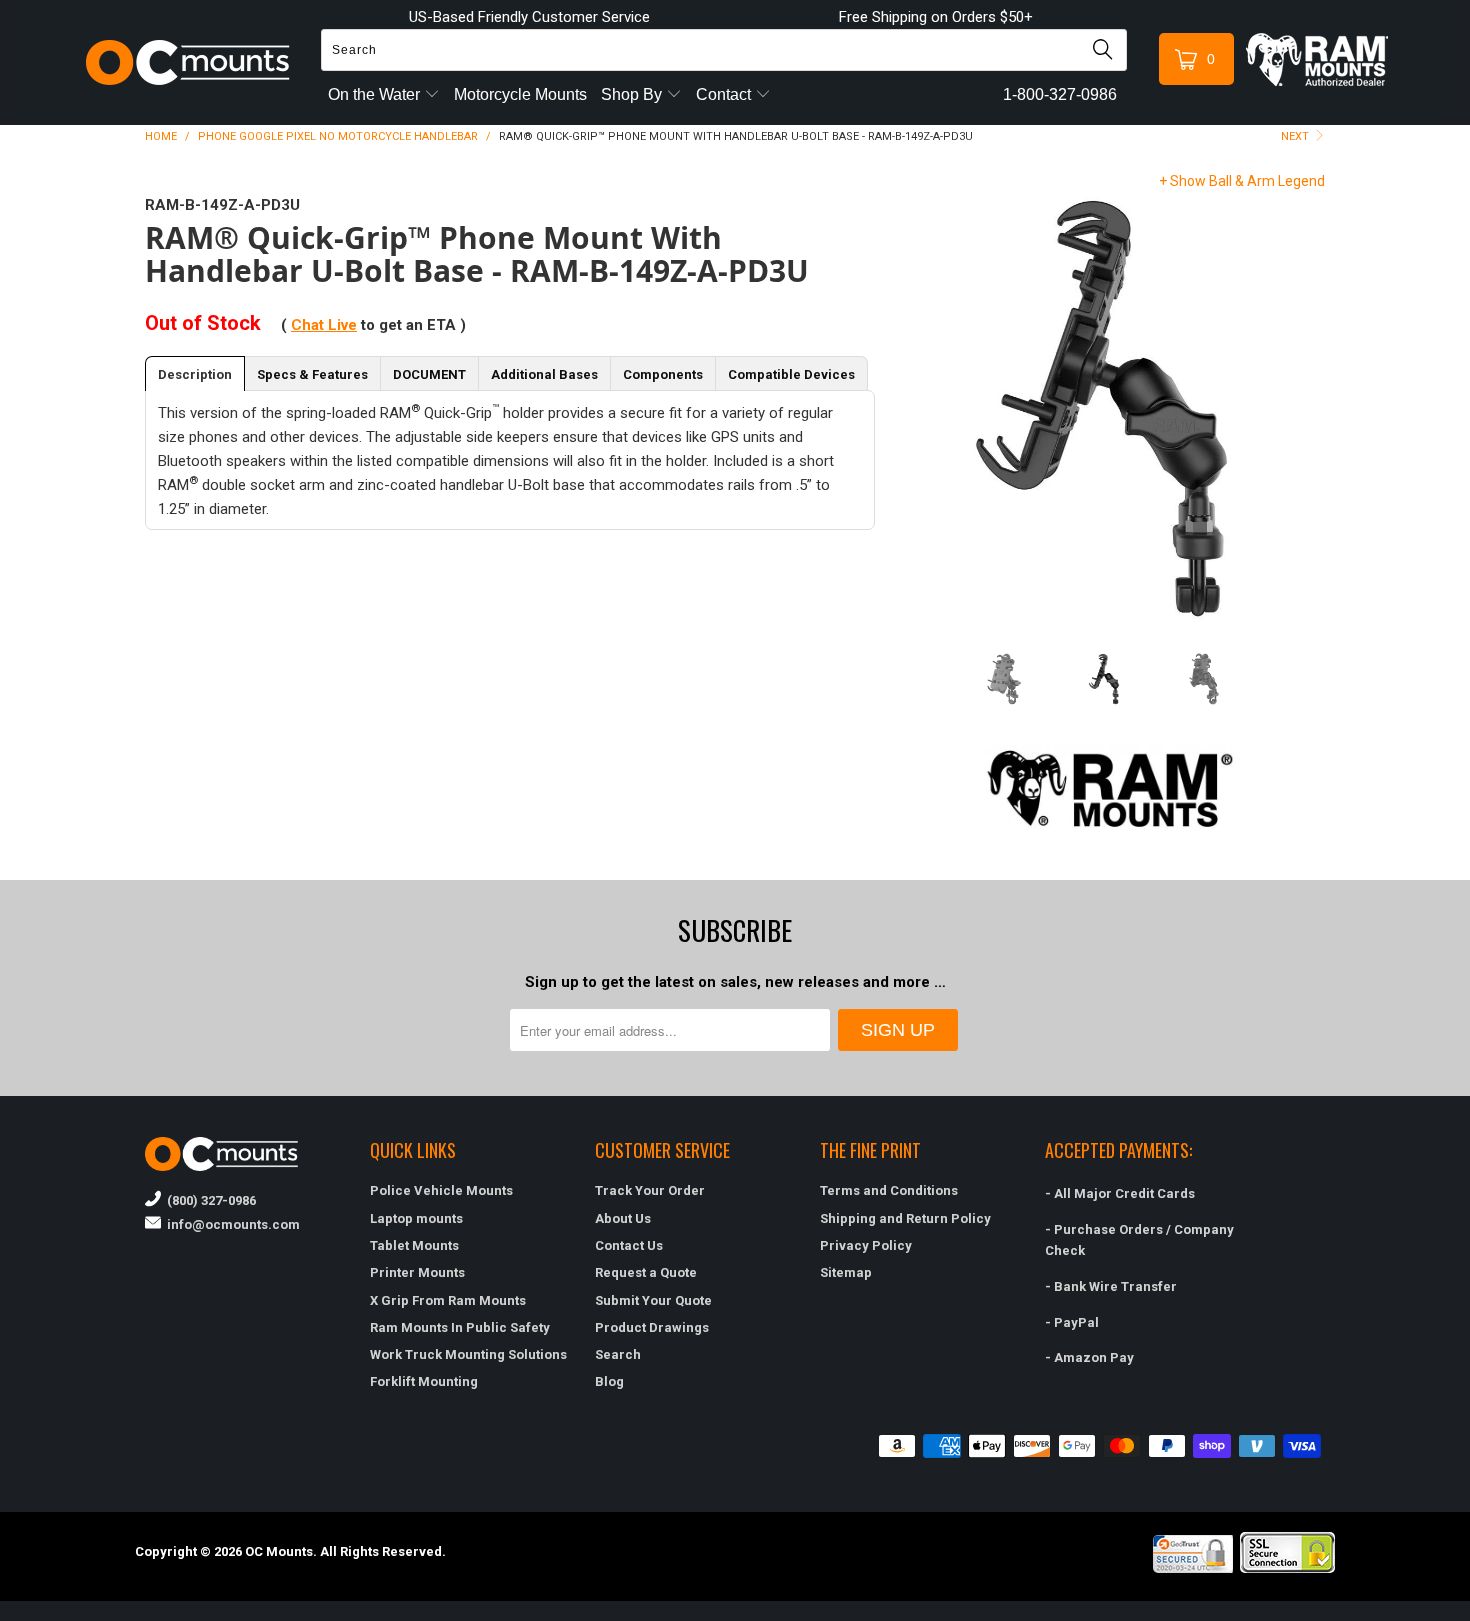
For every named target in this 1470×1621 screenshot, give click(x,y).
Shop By (633, 94)
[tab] (195, 373)
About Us (623, 1218)
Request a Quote (646, 1272)
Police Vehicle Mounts (441, 1190)
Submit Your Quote (653, 1300)
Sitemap (846, 1272)
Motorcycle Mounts (520, 94)
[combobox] (724, 50)
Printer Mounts (417, 1272)
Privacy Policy (866, 1245)
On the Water (376, 94)
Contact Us (629, 1245)
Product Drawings (652, 1327)
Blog (609, 1381)
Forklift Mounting (424, 1381)
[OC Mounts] (188, 62)
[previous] (917, 408)
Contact (725, 94)
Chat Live (324, 325)
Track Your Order (650, 1190)
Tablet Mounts (414, 1245)
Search (618, 1354)
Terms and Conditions (889, 1190)
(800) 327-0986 (208, 1200)
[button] (1469, 1613)
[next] (1302, 408)
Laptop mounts (416, 1218)
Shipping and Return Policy (905, 1218)
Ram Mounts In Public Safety (460, 1327)
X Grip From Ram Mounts (448, 1300)
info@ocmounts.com (230, 1224)
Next (1296, 136)
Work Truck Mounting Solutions (468, 1354)
